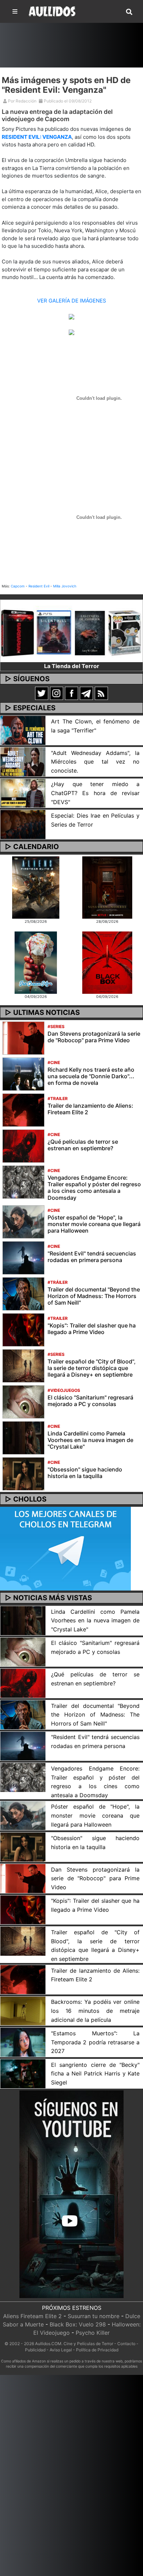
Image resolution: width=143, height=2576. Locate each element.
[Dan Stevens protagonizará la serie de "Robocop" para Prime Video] (23, 1038)
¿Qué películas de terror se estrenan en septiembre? (83, 1145)
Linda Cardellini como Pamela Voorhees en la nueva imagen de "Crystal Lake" (90, 1440)
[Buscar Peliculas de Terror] (129, 12)
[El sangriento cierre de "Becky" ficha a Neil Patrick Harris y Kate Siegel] (23, 2073)
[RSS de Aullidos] (101, 693)
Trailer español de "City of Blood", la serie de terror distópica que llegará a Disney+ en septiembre (92, 1368)
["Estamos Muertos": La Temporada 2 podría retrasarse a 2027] (23, 2042)
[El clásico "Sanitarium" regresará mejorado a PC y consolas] (23, 1401)
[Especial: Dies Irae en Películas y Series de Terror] (23, 824)
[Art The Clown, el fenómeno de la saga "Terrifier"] (23, 730)
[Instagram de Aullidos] (57, 693)
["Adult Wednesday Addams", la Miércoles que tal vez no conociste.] (23, 761)
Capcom (18, 586)
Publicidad (35, 2350)
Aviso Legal (61, 2350)
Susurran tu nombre (94, 2316)
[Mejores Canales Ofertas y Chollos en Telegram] (65, 1549)
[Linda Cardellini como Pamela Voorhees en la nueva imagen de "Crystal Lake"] (23, 1437)
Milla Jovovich (65, 586)
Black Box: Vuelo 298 (78, 2324)
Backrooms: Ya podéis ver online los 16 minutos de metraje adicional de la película (95, 2011)
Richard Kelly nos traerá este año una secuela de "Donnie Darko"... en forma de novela (91, 1076)
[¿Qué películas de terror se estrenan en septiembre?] (23, 1146)
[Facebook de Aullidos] (71, 693)
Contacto (126, 2344)
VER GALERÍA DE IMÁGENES (72, 301)
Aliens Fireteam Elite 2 (32, 2316)
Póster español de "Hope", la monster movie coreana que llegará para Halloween (94, 1224)
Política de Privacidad (97, 2350)
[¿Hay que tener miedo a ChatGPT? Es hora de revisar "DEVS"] (23, 793)
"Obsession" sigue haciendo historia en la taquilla (85, 1473)
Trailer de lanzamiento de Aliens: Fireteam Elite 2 (90, 1109)
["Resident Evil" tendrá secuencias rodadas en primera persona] (23, 1257)
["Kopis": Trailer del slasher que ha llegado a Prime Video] (23, 1329)
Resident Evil (39, 586)
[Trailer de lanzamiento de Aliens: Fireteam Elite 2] (23, 1110)
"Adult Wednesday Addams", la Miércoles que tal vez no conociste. (95, 762)
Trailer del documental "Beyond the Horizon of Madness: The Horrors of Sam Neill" (94, 1296)
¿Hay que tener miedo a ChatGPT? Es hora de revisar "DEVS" (95, 793)
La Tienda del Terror (72, 666)
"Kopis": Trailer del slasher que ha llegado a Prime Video (92, 1329)
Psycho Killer (93, 2333)
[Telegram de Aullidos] (86, 693)
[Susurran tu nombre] (107, 887)
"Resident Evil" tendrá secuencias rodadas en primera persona (92, 1257)
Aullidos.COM (48, 2344)
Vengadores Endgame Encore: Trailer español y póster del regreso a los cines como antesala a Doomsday (94, 1188)
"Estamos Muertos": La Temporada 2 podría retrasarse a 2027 (95, 2042)
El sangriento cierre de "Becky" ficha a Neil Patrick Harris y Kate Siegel (95, 2074)
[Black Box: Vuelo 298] (107, 962)
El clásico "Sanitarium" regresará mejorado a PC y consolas (90, 1401)
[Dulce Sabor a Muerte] (36, 962)
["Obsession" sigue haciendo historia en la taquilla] (23, 1473)
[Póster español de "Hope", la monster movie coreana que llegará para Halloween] (23, 1221)
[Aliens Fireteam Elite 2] (36, 887)
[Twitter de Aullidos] (42, 693)
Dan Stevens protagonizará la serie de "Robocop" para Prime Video (94, 1037)
